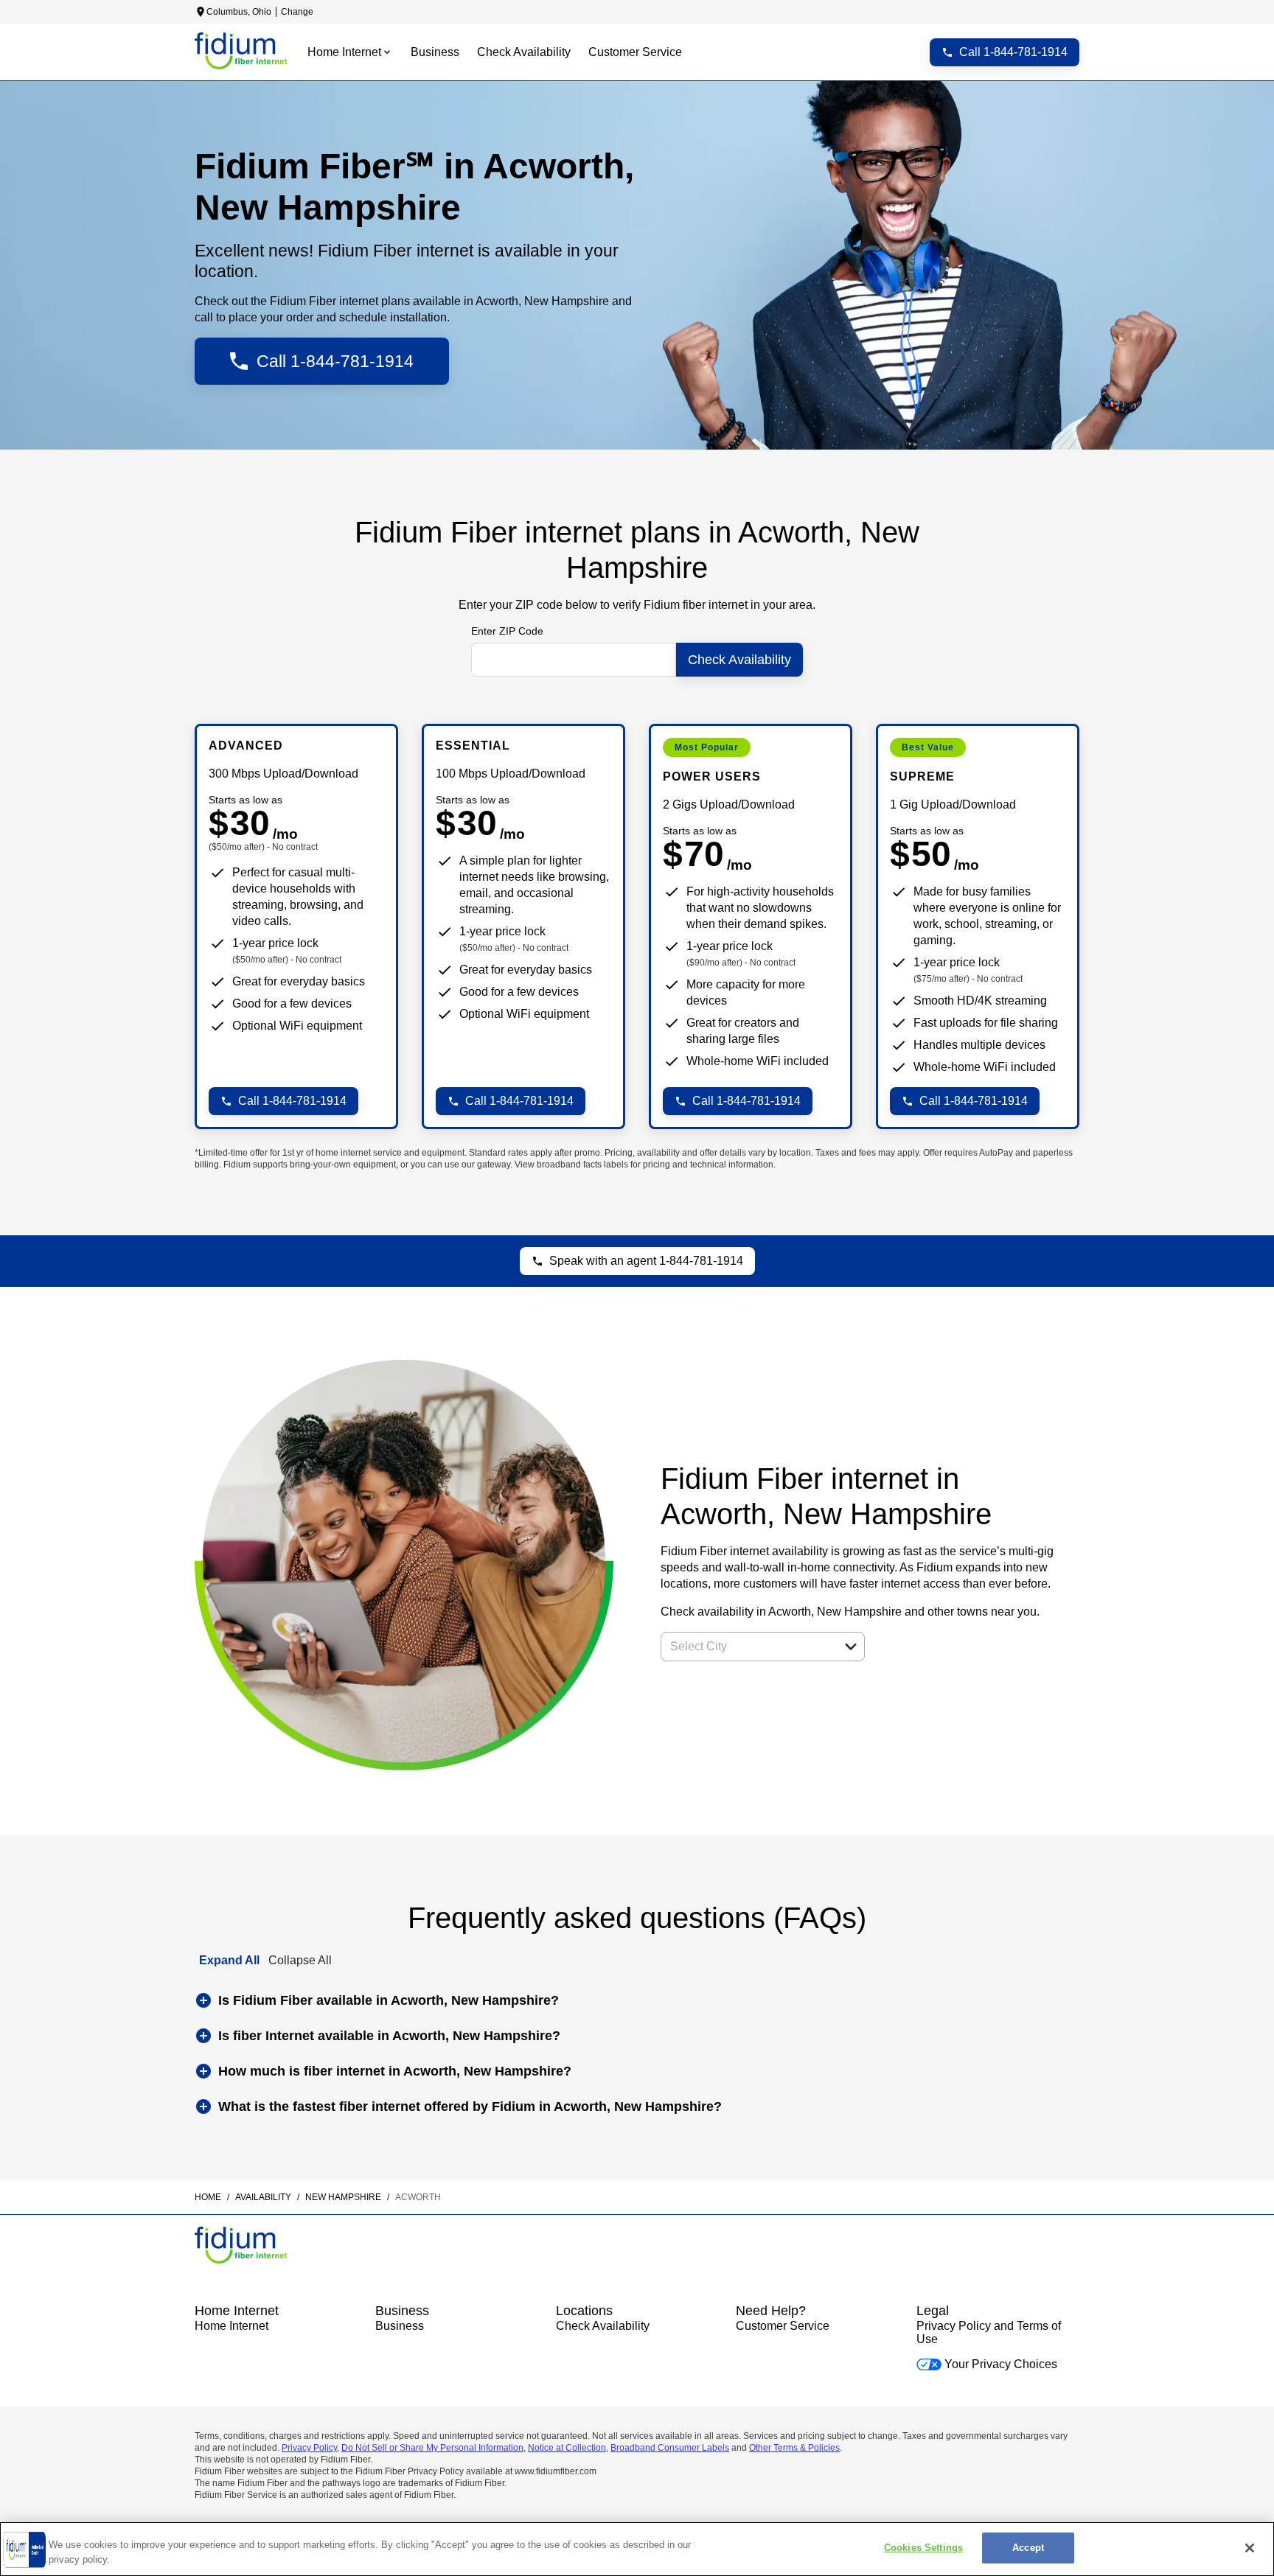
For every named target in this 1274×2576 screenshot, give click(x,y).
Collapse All (300, 1960)
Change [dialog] (297, 12)
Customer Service (783, 2326)
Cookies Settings (923, 2548)
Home (208, 2197)
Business (400, 2326)
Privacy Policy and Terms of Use (989, 2332)
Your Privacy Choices (1001, 2364)
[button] (851, 1647)
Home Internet (232, 2326)
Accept (1028, 2548)
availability (263, 2197)
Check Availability (603, 2326)
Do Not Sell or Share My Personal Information (432, 2448)
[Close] (1250, 2548)
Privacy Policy (309, 2448)
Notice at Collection (567, 2448)
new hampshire (343, 2197)
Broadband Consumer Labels (670, 2448)
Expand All (229, 1960)
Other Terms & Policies (794, 2448)
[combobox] (746, 1647)
